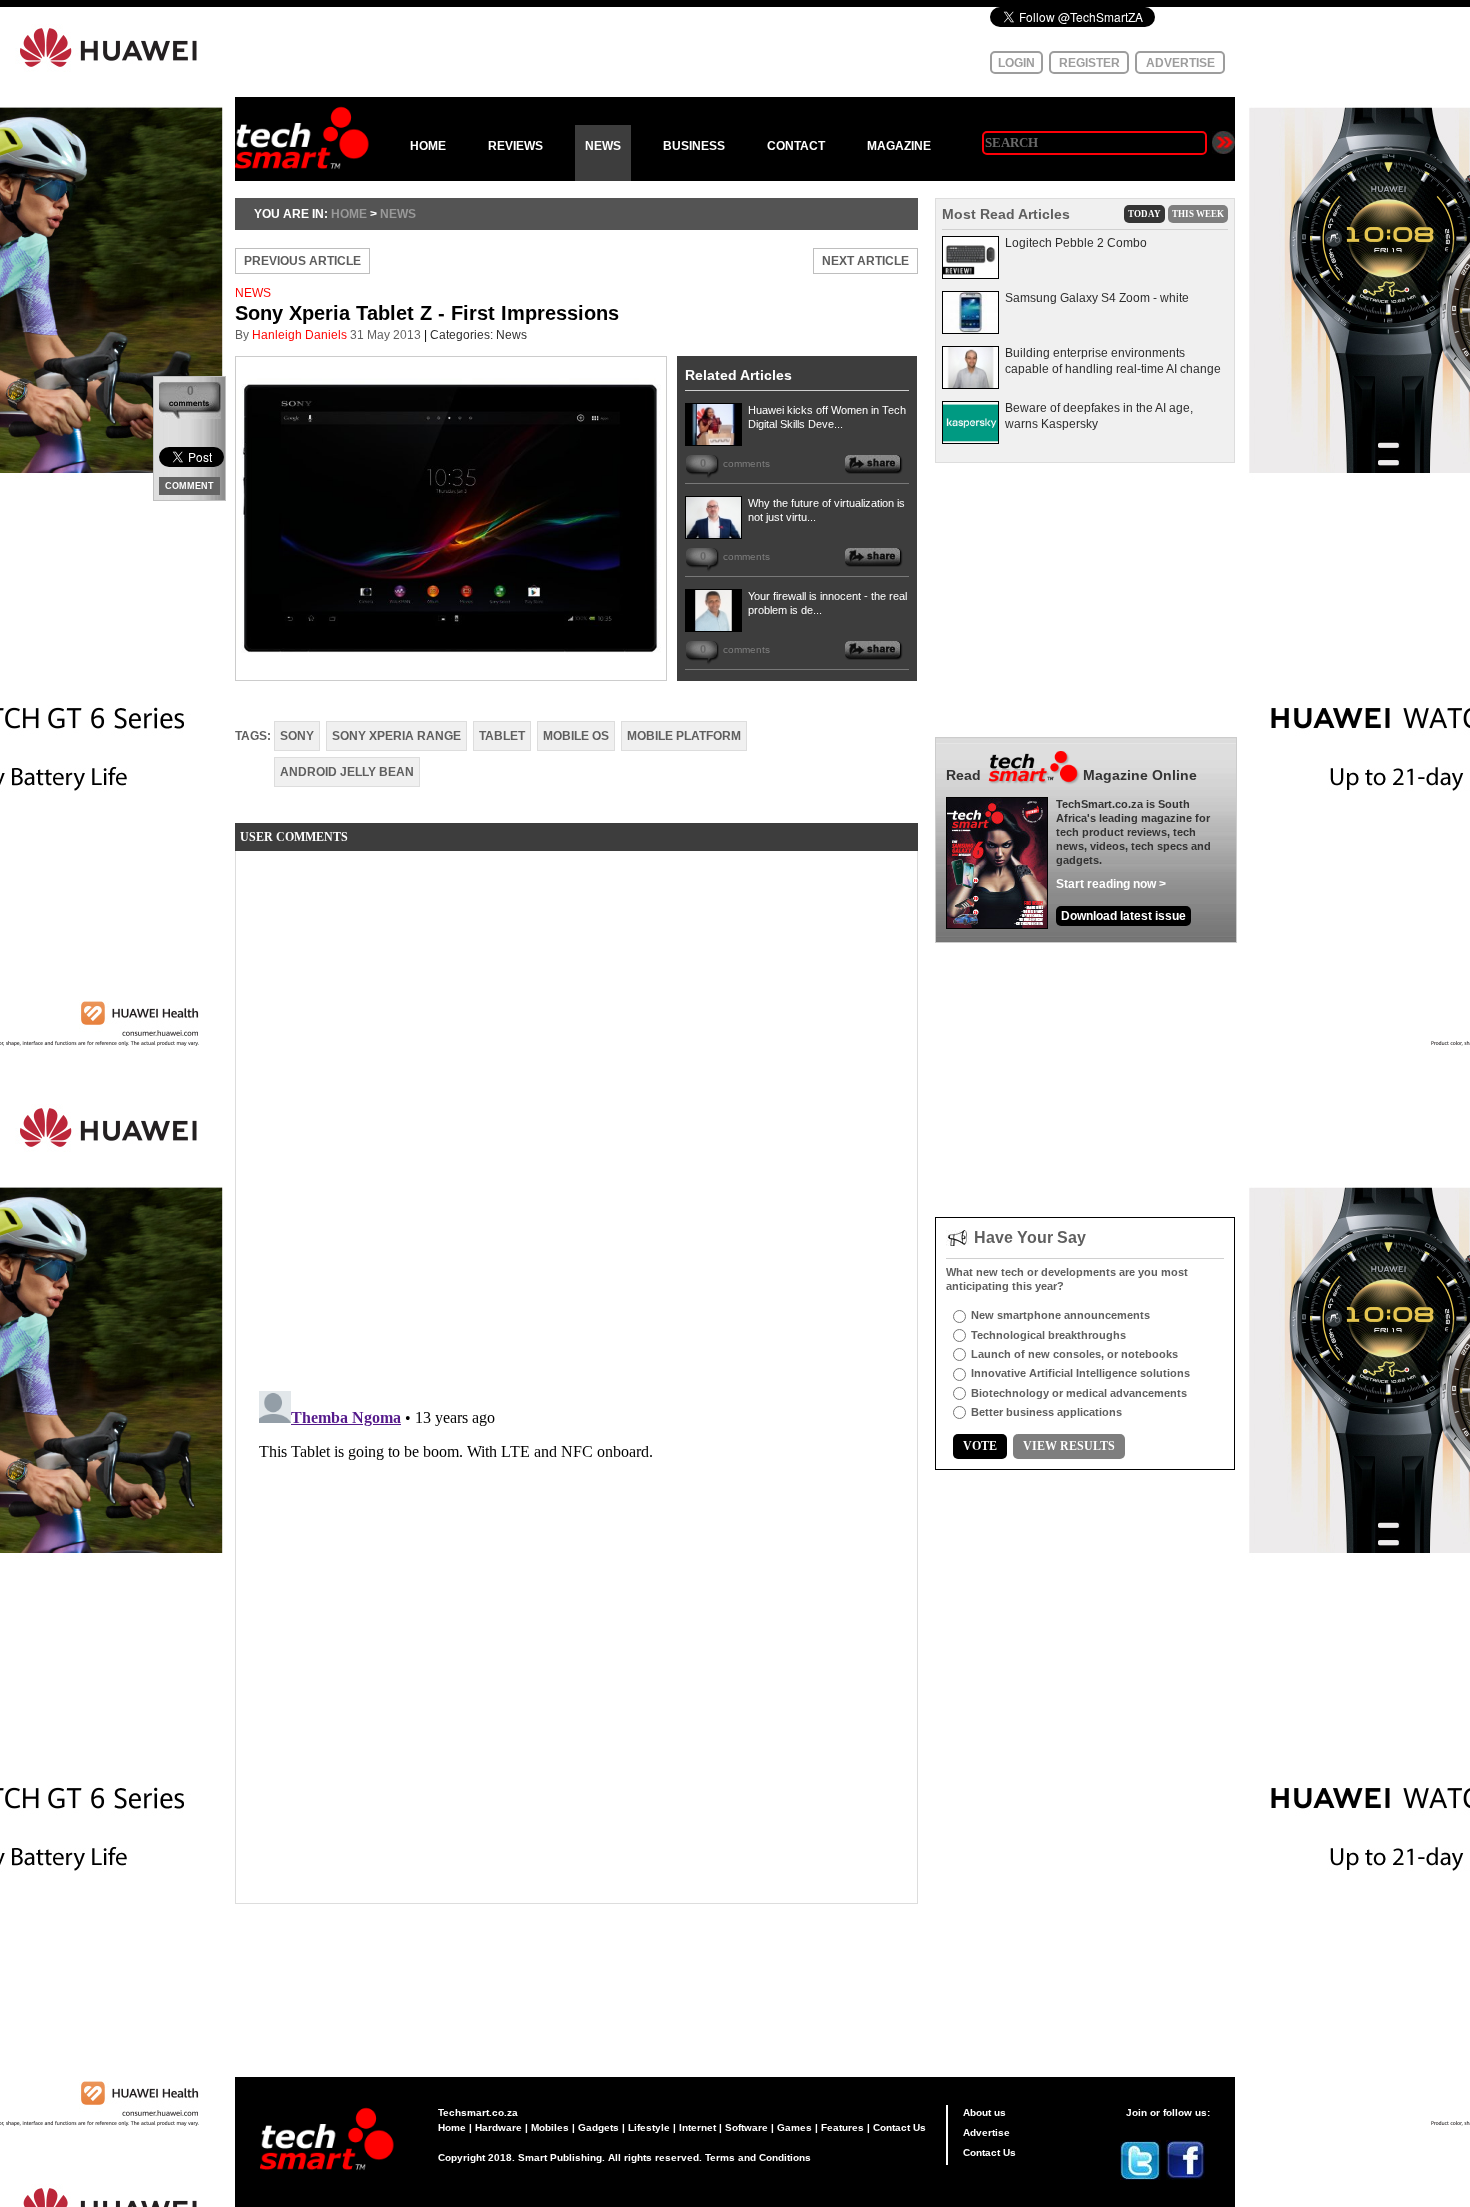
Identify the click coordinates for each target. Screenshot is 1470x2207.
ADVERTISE (1180, 63)
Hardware (498, 2127)
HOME (428, 146)
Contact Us (899, 2127)
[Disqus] (576, 1116)
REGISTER (1089, 63)
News (398, 214)
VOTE (980, 1446)
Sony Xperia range (396, 736)
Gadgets (598, 2127)
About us (984, 2112)
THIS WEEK (1198, 214)
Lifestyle (649, 2127)
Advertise (986, 2132)
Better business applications (1046, 1412)
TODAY (1144, 214)
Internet (697, 2127)
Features (842, 2127)
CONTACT (796, 146)
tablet (502, 736)
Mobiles (550, 2127)
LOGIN (1016, 63)
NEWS (603, 146)
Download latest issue (1123, 916)
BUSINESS (694, 146)
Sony (297, 736)
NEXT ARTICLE (865, 261)
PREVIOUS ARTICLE (302, 261)
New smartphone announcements (1060, 1315)
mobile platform (684, 736)
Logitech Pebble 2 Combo (1076, 243)
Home (452, 2127)
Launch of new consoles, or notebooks (1074, 1354)
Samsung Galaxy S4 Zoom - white (1097, 298)
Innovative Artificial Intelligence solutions (1080, 1373)
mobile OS (576, 736)
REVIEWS (515, 146)
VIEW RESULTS (1069, 1446)
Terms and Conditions (758, 2157)
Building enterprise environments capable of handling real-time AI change (1113, 361)
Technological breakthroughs (1048, 1335)
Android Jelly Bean (347, 772)
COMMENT (189, 486)
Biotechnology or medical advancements (1079, 1393)
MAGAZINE (899, 146)
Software (746, 2127)
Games (794, 2127)
